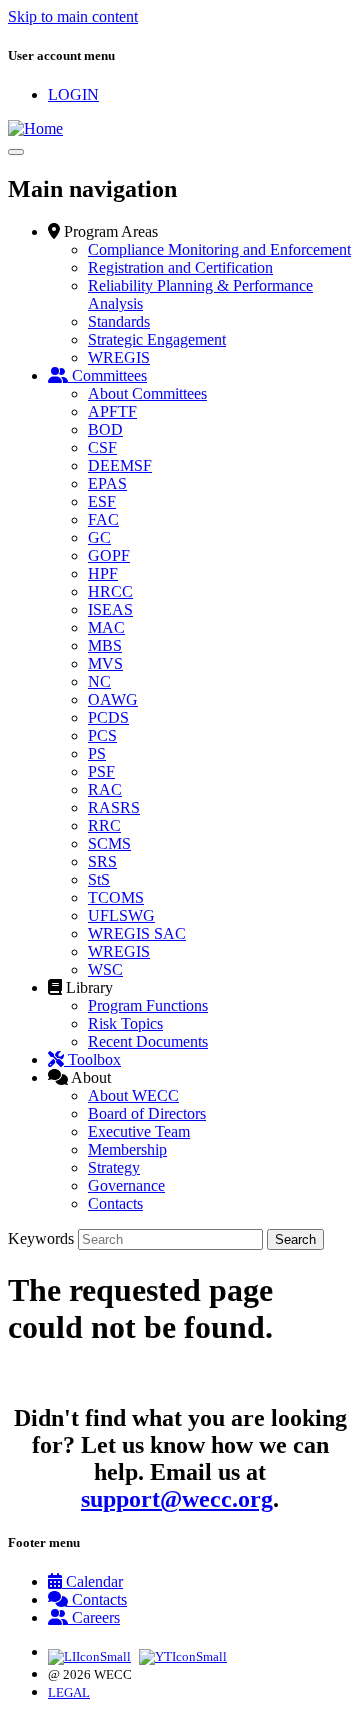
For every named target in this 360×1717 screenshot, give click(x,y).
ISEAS (110, 609)
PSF (101, 771)
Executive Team (139, 1131)
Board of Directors (147, 1113)
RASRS (114, 807)
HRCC (110, 591)
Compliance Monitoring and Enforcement (219, 249)
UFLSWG (121, 915)
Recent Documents (148, 1041)
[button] (103, 231)
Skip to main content (73, 16)
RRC (104, 825)
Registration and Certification (180, 267)
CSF (102, 447)
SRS (102, 861)
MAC (106, 627)
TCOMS (116, 897)
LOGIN (73, 94)
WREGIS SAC (137, 933)
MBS (105, 645)
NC (99, 681)
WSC (105, 969)
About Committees (147, 393)
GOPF (109, 555)
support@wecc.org (177, 1499)
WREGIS (119, 357)
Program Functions (148, 1005)
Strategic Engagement (157, 339)
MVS (105, 663)
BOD (105, 429)
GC (99, 537)
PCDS (108, 717)
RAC (105, 789)
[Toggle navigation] (16, 152)
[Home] (35, 128)
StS (99, 879)
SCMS (109, 843)
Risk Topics (125, 1023)
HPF (103, 573)
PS (97, 753)
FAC (103, 519)
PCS (102, 735)
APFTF (112, 411)
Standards (119, 321)
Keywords (41, 1238)
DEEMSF (120, 465)
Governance (126, 1185)
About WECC (133, 1095)
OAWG (113, 699)
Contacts (115, 1203)
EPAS (107, 483)
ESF (102, 501)
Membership (127, 1149)
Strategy (114, 1167)
